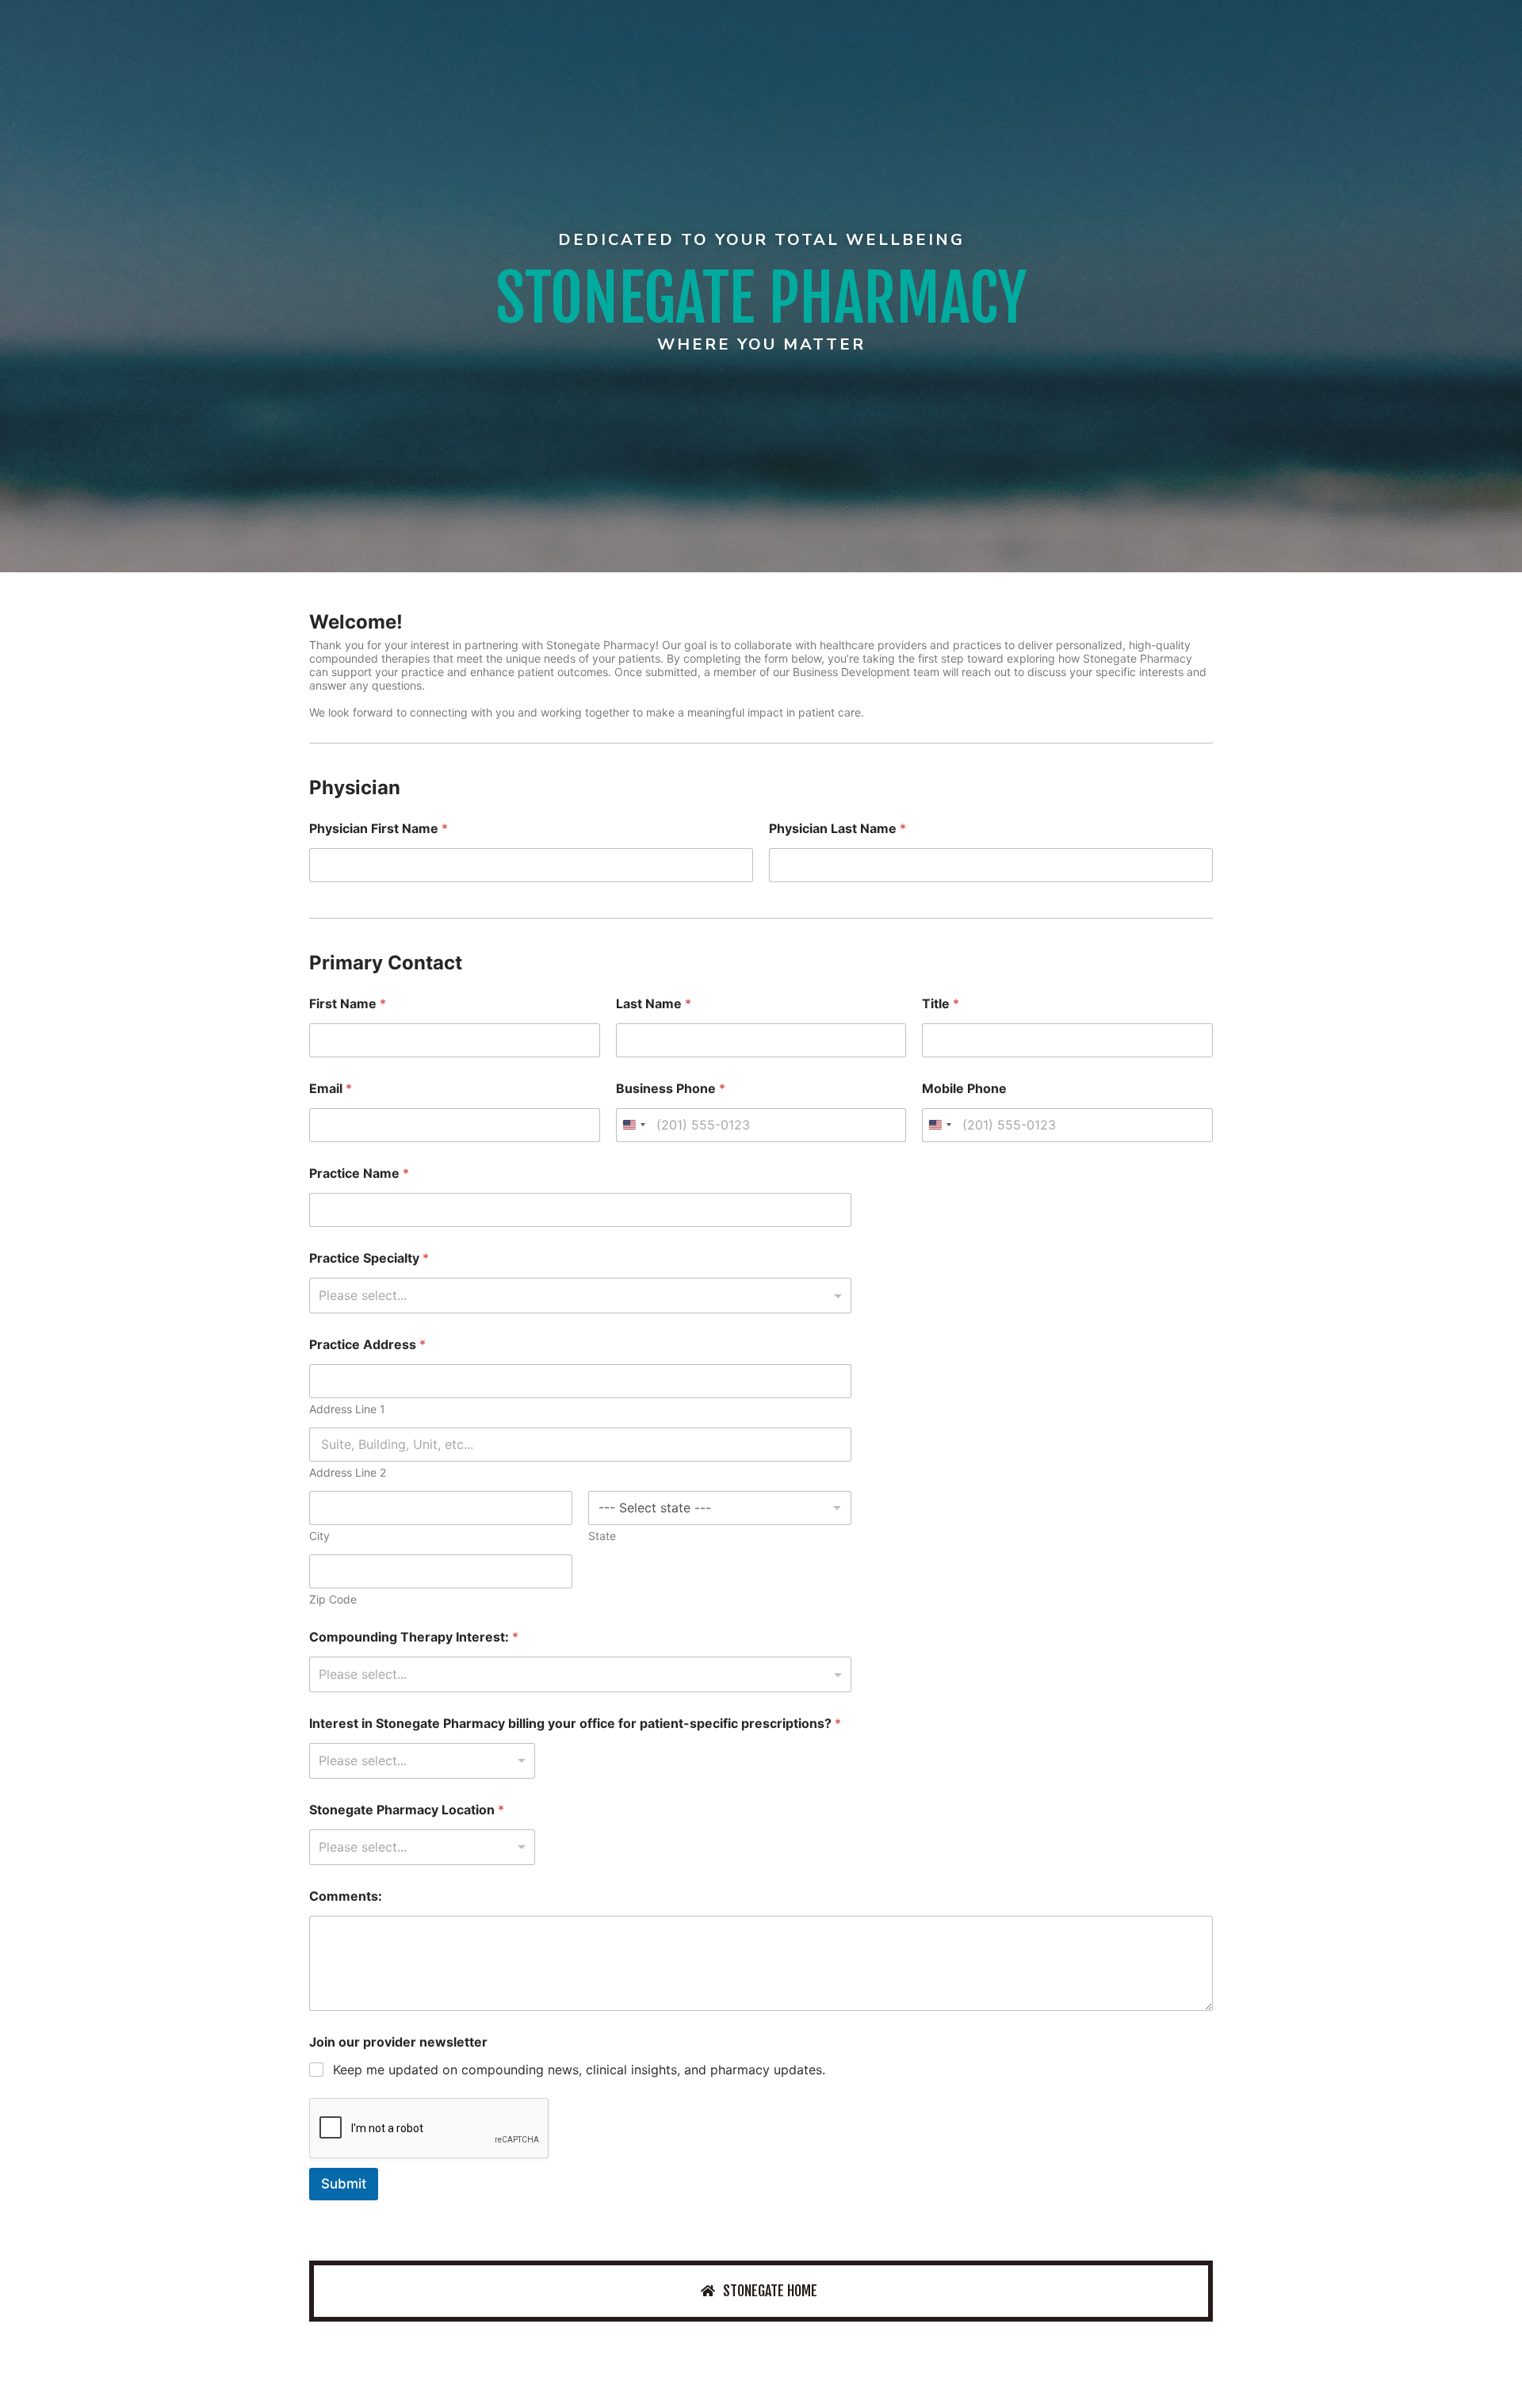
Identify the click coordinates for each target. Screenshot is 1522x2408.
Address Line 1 (347, 1409)
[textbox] (577, 1295)
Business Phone (671, 1089)
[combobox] (633, 1125)
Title (941, 1004)
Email (331, 1089)
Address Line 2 (348, 1472)
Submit (344, 2184)
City (319, 1536)
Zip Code (333, 1599)
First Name (348, 1004)
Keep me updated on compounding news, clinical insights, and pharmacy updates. (579, 2070)
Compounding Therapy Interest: (414, 1637)
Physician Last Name (837, 829)
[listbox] (422, 1761)
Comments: (346, 1896)
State (602, 1536)
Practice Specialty (369, 1258)
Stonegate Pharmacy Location (407, 1810)
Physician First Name (379, 829)
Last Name (654, 1004)
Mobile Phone (964, 1089)
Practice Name (359, 1173)
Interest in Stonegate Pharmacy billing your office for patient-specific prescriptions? (575, 1724)
